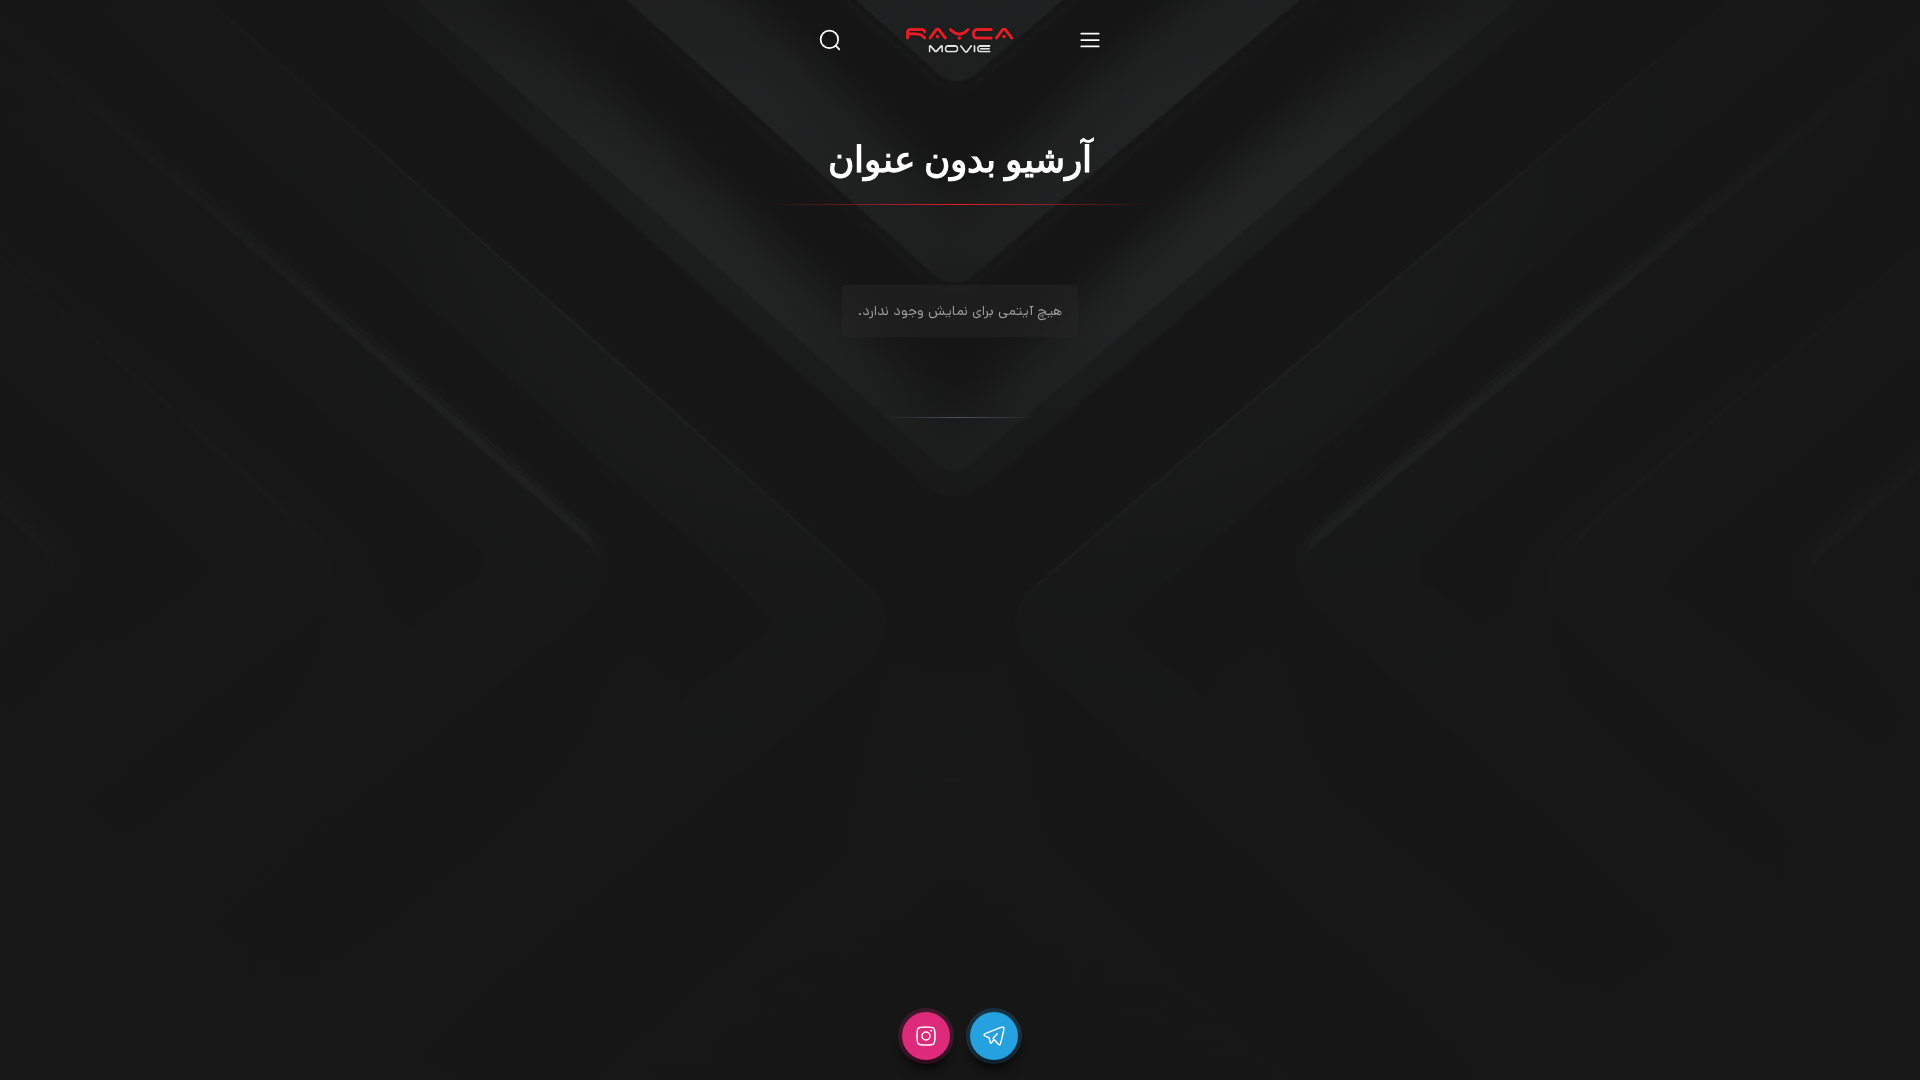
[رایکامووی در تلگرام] (994, 1036)
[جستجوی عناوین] (830, 39)
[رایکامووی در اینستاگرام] (926, 1036)
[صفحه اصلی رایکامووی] (960, 40)
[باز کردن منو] (1090, 39)
